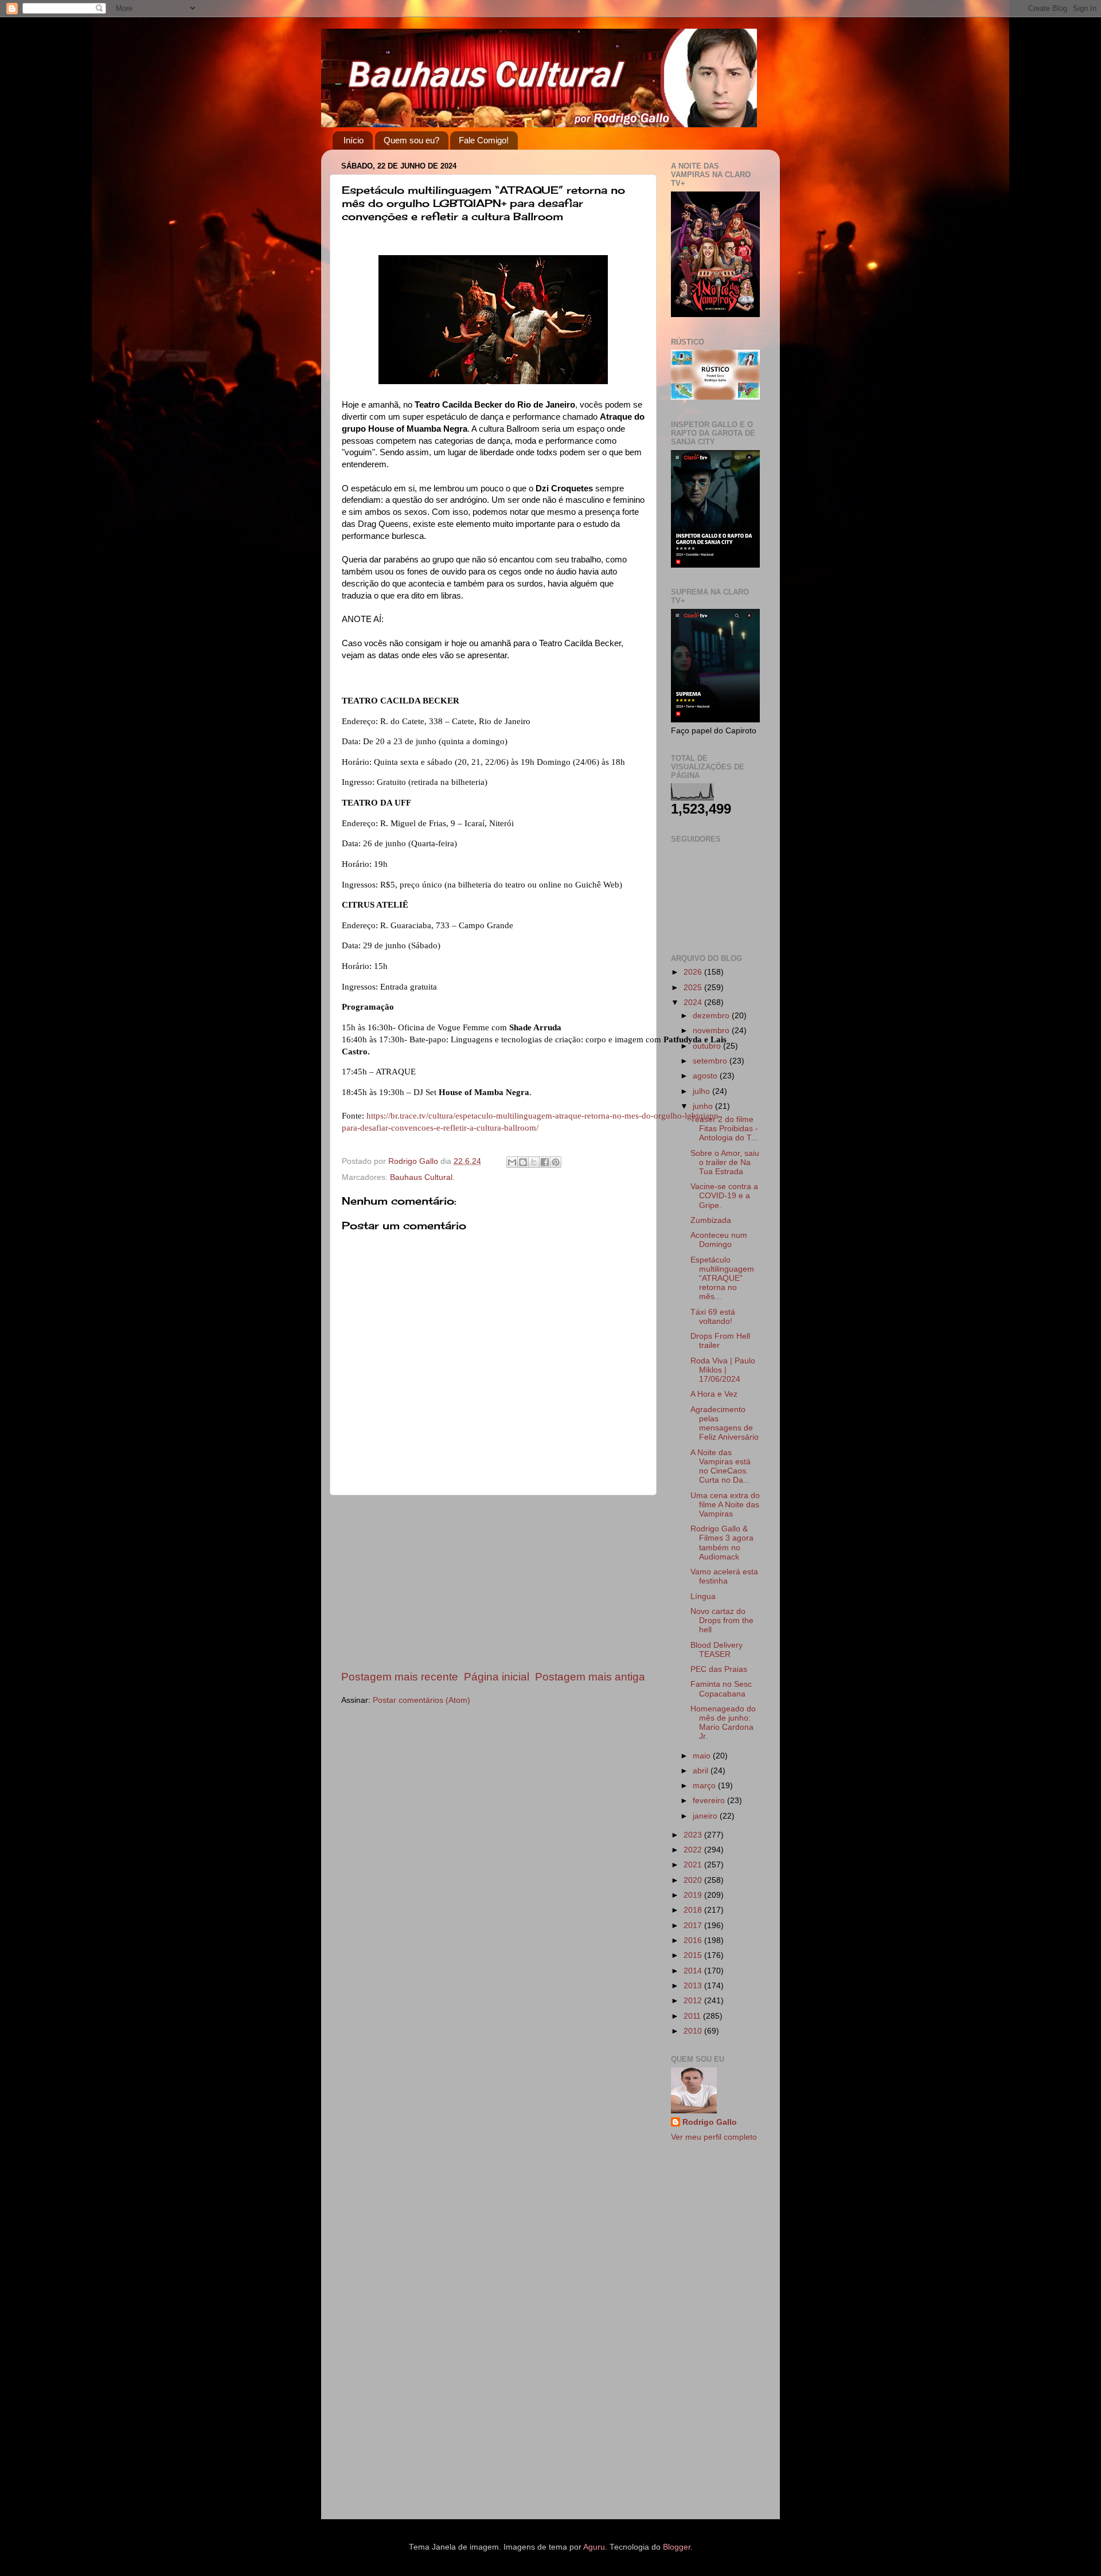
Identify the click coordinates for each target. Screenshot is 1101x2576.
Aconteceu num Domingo (719, 1240)
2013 (694, 1986)
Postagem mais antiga (590, 1677)
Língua (703, 1596)
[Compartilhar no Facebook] (545, 1162)
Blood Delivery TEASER (717, 1650)
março (705, 1786)
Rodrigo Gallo (710, 2122)
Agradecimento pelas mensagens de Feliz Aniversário (725, 1424)
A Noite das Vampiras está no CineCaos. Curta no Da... (721, 1467)
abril (702, 1771)
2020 (694, 1880)
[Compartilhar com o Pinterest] (556, 1162)
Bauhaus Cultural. (422, 1177)
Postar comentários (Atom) (421, 1700)
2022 (694, 1850)
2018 (694, 1910)
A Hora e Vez (714, 1394)
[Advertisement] (493, 1582)
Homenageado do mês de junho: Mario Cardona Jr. (723, 1723)
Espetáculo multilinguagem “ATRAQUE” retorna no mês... (722, 1279)
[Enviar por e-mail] (512, 1162)
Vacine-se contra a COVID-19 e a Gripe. (724, 1196)
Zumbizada (711, 1220)
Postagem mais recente (400, 1677)
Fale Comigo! (484, 140)
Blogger (677, 2547)
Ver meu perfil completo (714, 2137)
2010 (694, 2031)
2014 (694, 1971)
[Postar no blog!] (523, 1162)
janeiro (706, 1816)
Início (354, 140)
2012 (694, 2001)
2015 (694, 1955)
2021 (694, 1865)
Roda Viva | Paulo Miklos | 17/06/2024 (723, 1370)
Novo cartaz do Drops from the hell (722, 1621)
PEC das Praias (719, 1669)
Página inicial (497, 1677)
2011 (693, 2016)
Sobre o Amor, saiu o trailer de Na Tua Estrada (725, 1162)
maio (703, 1756)
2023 (694, 1835)
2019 (694, 1895)
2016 (694, 1940)
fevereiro (710, 1801)
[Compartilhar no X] (534, 1162)
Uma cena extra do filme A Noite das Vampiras (725, 1505)
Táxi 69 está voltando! (713, 1317)
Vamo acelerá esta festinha (724, 1576)
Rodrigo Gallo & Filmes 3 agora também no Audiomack (722, 1543)
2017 (694, 1926)
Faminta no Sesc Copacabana (721, 1689)
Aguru (594, 2547)
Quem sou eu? (411, 140)
